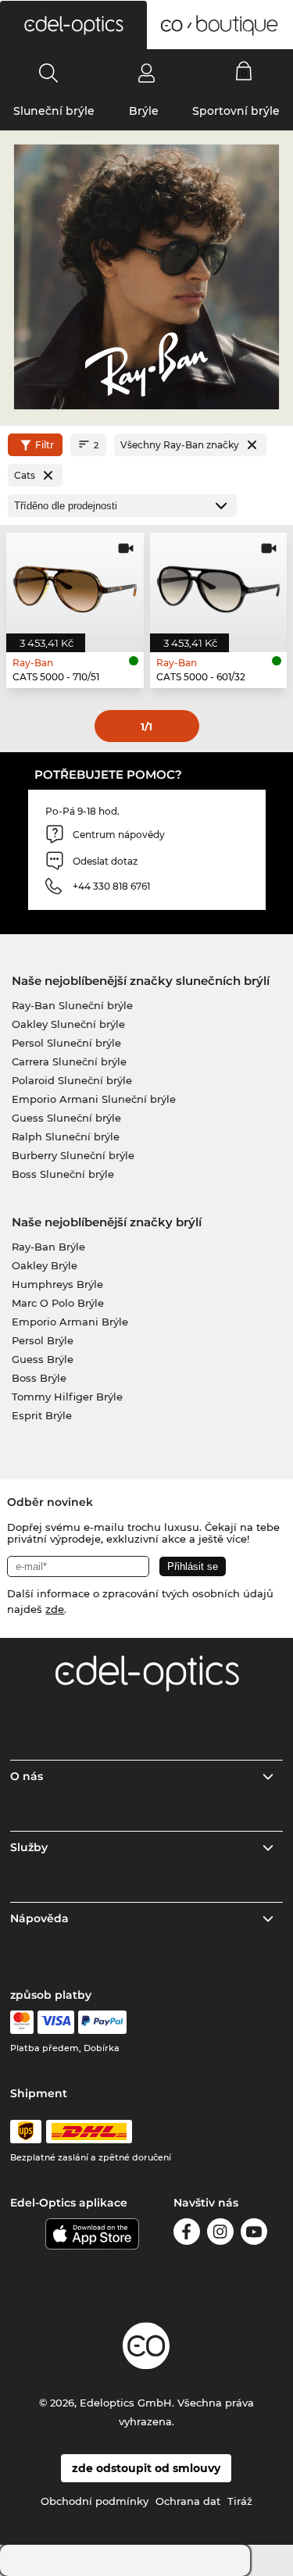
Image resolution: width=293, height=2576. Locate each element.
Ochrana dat (188, 2501)
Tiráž (240, 2501)
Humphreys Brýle (57, 1284)
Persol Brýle (43, 1340)
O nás (27, 1776)
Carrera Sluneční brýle (69, 1061)
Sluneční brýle (54, 111)
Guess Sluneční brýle (66, 1118)
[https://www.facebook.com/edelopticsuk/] (187, 2234)
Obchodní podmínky (95, 2501)
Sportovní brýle (236, 111)
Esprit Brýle (42, 1415)
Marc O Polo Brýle (58, 1303)
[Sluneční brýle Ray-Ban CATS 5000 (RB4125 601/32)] (219, 583)
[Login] (146, 73)
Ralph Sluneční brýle (66, 1136)
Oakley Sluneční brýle (68, 1024)
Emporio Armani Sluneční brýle (94, 1099)
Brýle (144, 111)
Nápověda (39, 1918)
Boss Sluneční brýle (63, 1174)
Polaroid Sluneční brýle (72, 1080)
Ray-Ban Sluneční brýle (72, 1005)
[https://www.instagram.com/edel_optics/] (220, 2234)
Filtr (45, 445)
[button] (73, 25)
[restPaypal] (103, 2022)
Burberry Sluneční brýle (73, 1155)
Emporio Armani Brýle (70, 1322)
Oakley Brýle (45, 1265)
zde (55, 1609)
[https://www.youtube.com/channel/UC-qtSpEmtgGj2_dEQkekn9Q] (254, 2234)
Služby (29, 1847)
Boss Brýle (39, 1378)
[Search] (49, 73)
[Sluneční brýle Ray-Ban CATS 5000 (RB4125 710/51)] (75, 583)
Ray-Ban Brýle (48, 1247)
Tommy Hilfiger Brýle (67, 1397)
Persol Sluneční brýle (66, 1043)
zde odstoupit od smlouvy (146, 2468)
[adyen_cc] (22, 2022)
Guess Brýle (43, 1359)
